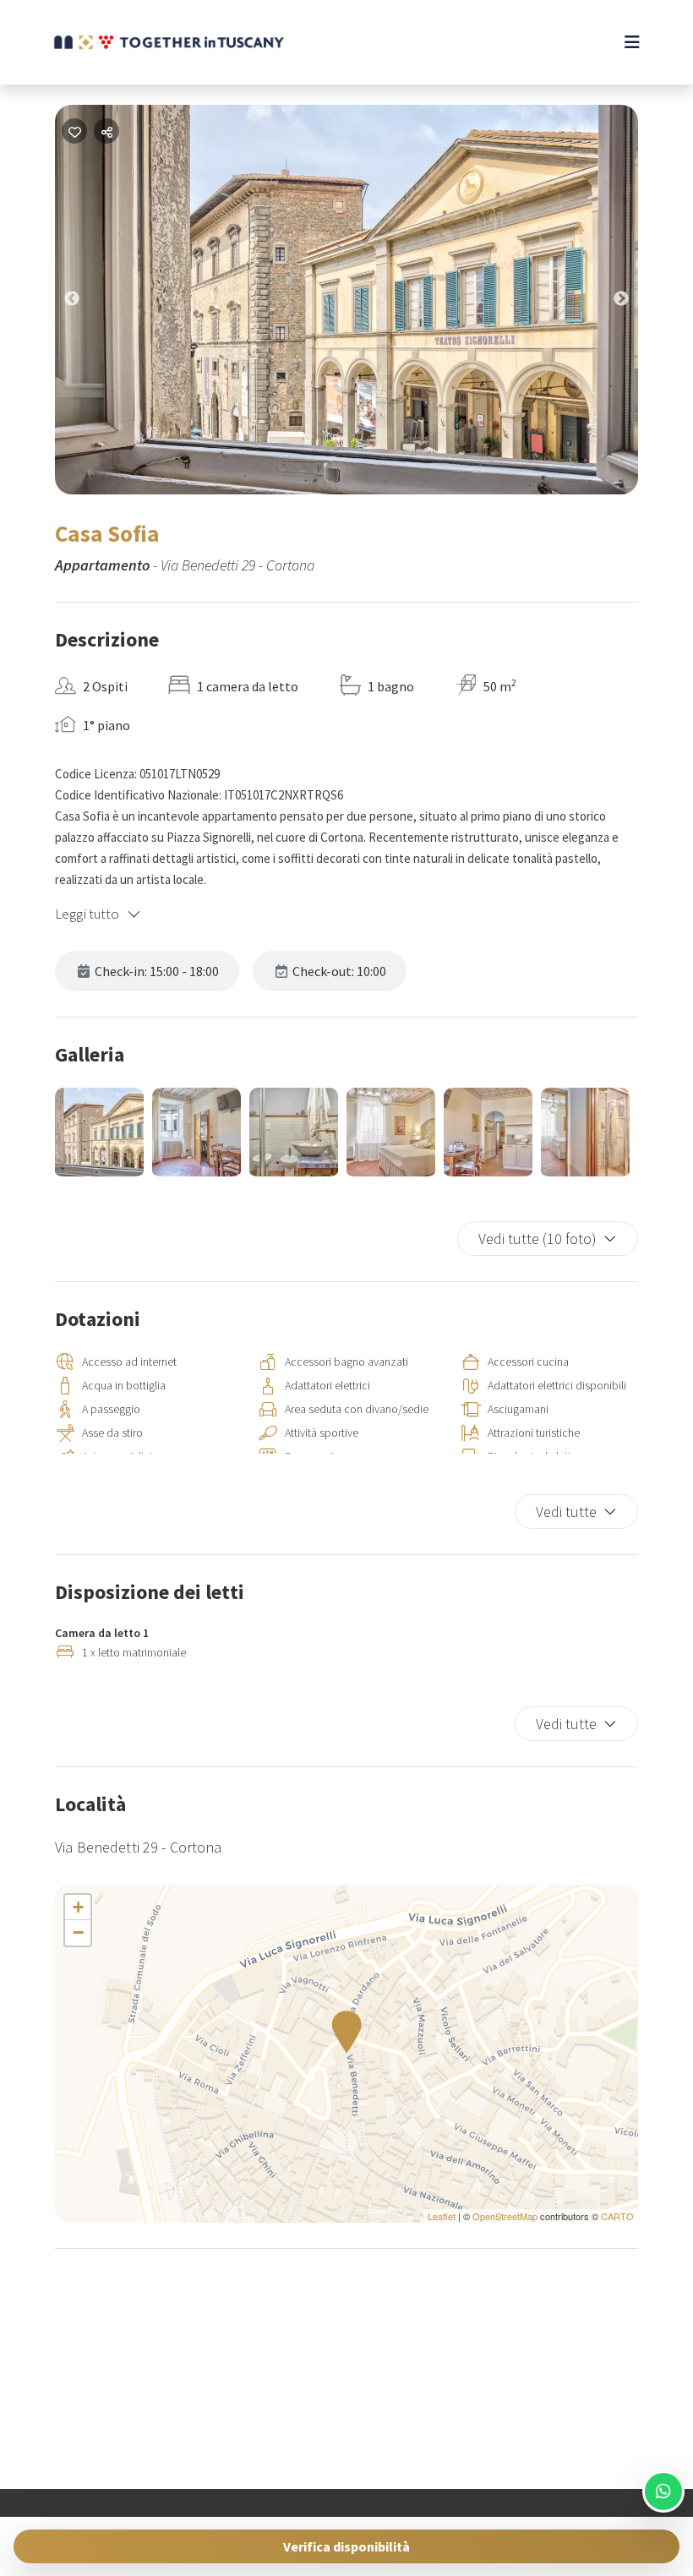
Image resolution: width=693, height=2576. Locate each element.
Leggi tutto (87, 914)
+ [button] (78, 1907)
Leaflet (442, 2216)
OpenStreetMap (505, 2216)
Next (634, 303)
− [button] (78, 1932)
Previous (85, 303)
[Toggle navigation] (632, 42)
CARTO (617, 2216)
